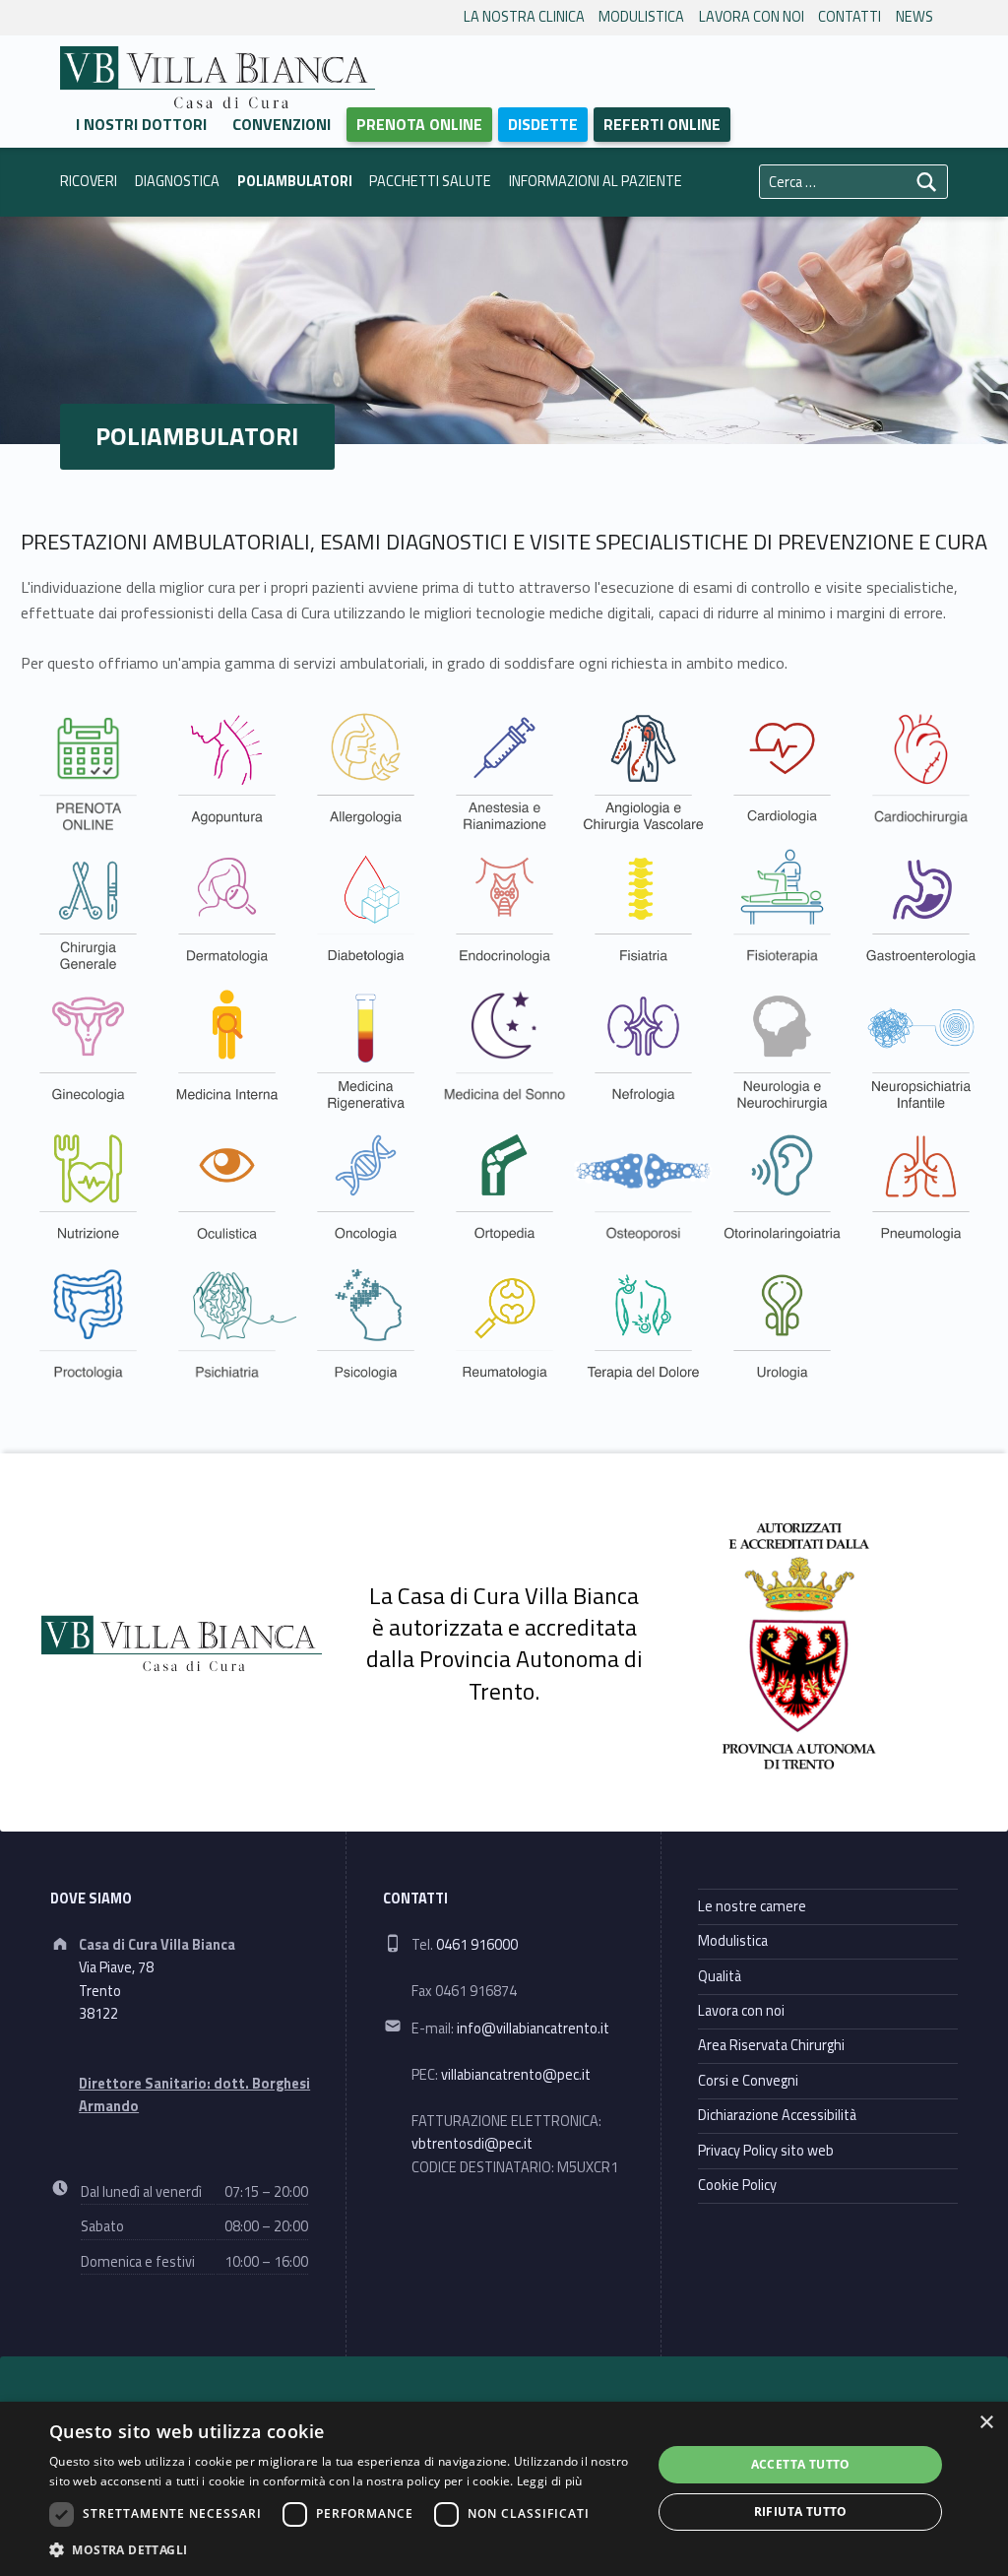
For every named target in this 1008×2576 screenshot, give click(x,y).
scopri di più (72, 772)
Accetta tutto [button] (801, 2464)
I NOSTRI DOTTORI (141, 124)
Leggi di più (550, 2481)
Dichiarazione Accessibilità (777, 2115)
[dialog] (504, 2489)
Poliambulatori (295, 181)
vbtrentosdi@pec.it (472, 2144)
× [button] (986, 2423)
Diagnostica (177, 181)
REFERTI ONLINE (662, 124)
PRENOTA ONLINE (419, 124)
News (914, 17)
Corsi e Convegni (748, 2081)
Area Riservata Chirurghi (771, 2045)
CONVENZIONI (282, 124)
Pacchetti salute (430, 181)
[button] (342, 2549)
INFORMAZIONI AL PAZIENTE (596, 181)
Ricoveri (89, 181)
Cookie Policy (737, 2185)
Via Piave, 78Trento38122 (116, 1991)
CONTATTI (850, 17)
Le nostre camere (752, 1906)
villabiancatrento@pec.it (516, 2075)
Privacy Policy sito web (766, 2151)
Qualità (720, 1976)
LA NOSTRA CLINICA (524, 17)
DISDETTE (543, 124)
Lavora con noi (752, 17)
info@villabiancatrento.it (533, 2029)
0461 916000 (477, 1945)
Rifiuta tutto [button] (801, 2512)
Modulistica (641, 17)
